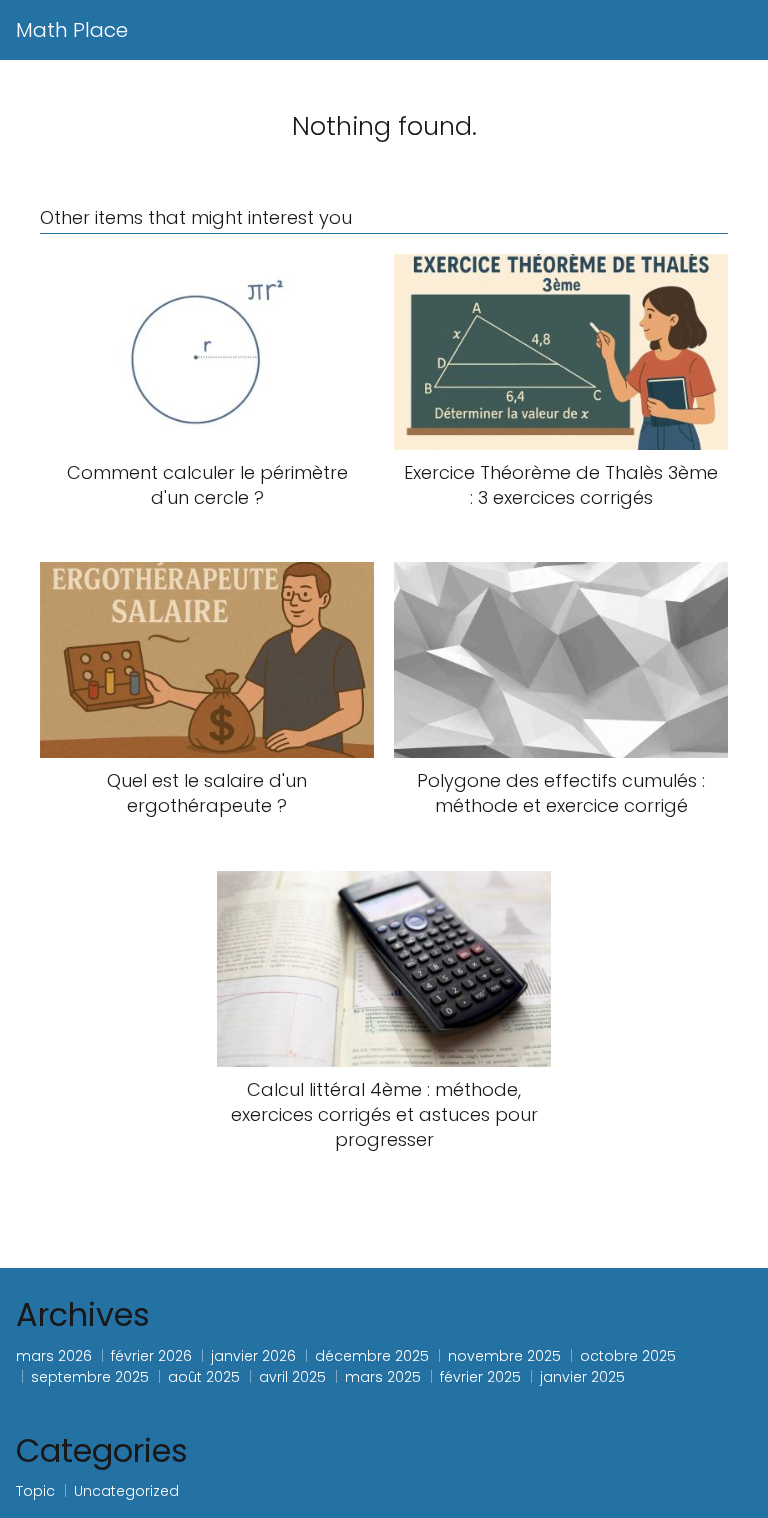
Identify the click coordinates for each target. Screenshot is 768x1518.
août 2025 (204, 1377)
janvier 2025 (582, 1377)
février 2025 (480, 1377)
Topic (35, 1491)
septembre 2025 (90, 1377)
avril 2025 (292, 1377)
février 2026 (151, 1356)
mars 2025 (383, 1377)
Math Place (72, 30)
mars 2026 (54, 1356)
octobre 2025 (628, 1356)
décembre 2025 (372, 1356)
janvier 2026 (253, 1356)
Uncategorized (126, 1491)
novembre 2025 (504, 1356)
